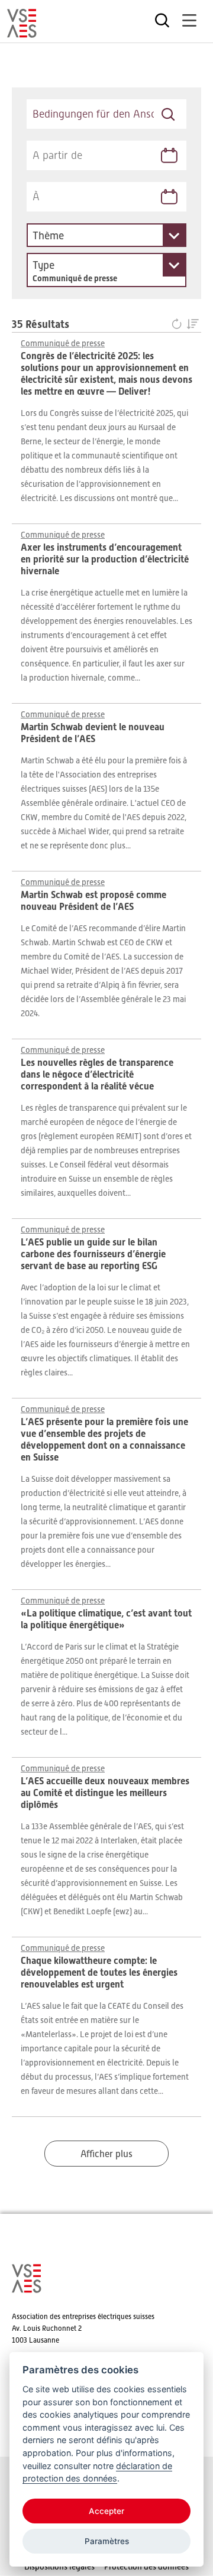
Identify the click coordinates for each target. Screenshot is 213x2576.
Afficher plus (106, 2154)
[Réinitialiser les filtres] (179, 325)
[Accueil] (22, 32)
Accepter (106, 2511)
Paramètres (107, 2541)
